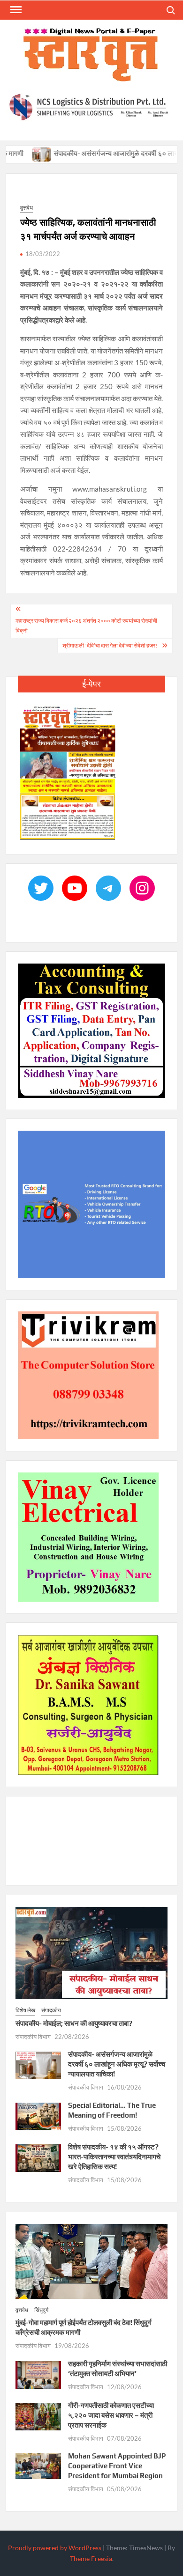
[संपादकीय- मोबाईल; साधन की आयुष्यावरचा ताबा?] (92, 1952)
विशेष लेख (25, 2010)
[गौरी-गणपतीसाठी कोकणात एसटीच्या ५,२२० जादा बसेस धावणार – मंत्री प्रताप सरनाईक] (38, 2415)
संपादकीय (51, 2010)
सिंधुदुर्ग (41, 2310)
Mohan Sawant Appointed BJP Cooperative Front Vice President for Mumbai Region (117, 2466)
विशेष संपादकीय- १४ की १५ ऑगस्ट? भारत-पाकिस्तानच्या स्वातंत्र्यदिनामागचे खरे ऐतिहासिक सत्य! (114, 2157)
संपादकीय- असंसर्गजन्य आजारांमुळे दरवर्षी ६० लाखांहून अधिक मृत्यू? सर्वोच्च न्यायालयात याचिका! (117, 2064)
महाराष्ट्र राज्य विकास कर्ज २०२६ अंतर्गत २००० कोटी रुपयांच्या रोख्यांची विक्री (86, 625)
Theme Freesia (91, 2558)
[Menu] (15, 10)
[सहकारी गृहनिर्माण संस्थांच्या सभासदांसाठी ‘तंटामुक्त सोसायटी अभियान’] (38, 2374)
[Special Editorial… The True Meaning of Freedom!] (38, 2115)
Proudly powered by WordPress (55, 2548)
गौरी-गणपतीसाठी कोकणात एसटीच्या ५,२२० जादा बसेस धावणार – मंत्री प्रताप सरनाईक (111, 2415)
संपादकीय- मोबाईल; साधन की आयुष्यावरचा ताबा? (74, 2023)
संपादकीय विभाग (33, 2037)
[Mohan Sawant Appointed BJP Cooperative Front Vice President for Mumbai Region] (38, 2465)
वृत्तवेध (27, 208)
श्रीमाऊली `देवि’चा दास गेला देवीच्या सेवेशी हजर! (110, 645)
